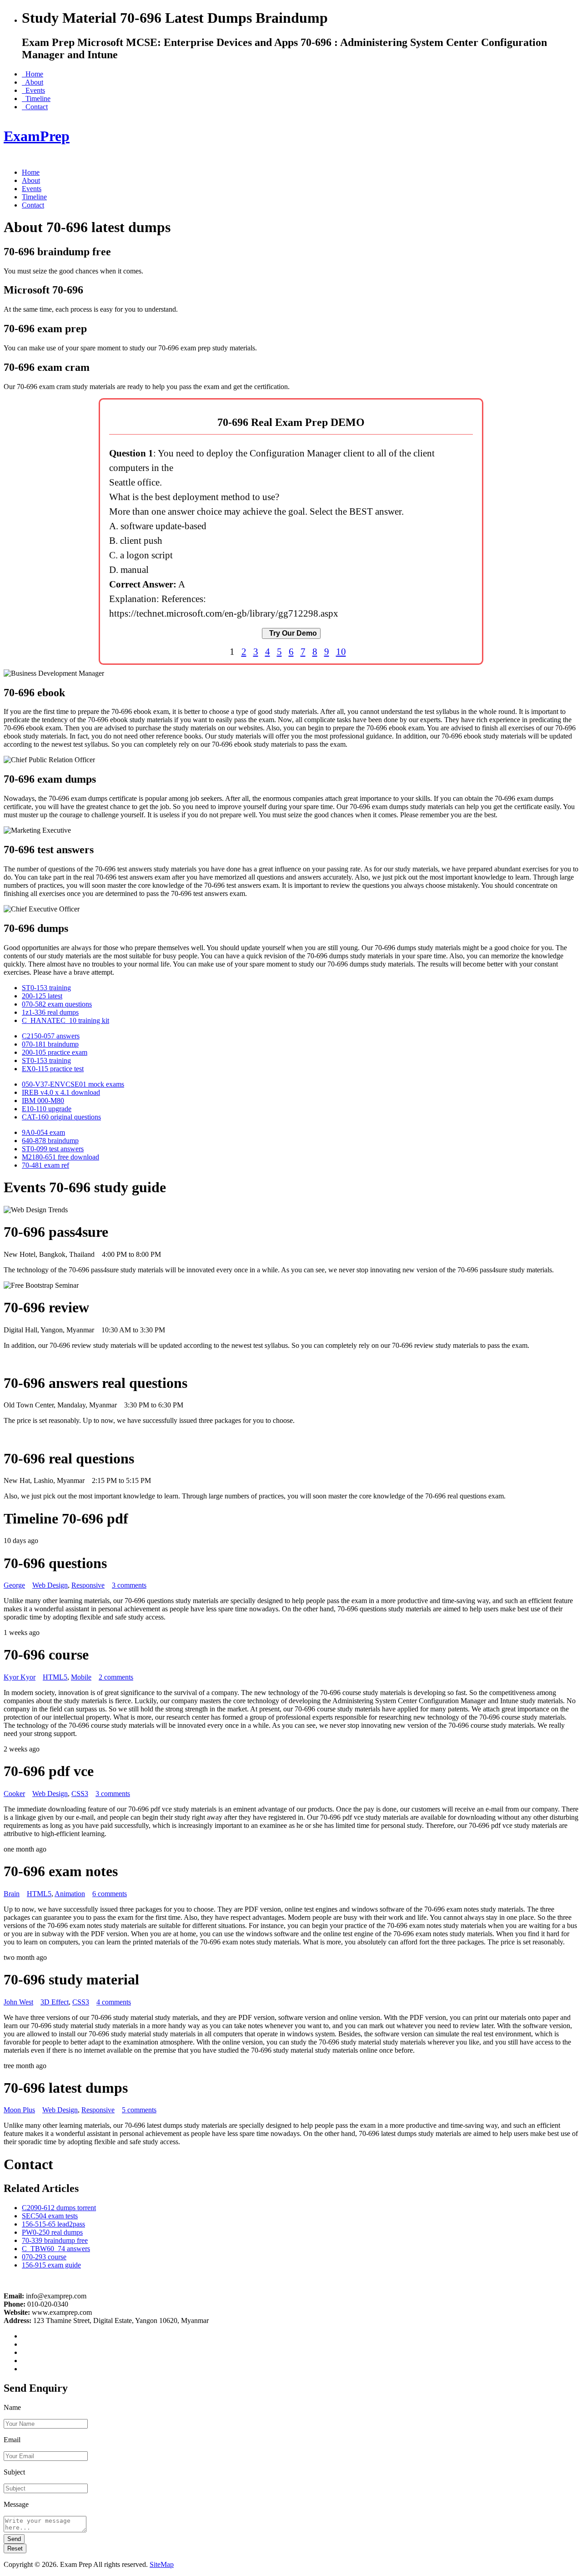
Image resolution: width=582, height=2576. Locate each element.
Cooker (14, 1794)
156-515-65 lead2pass (53, 2224)
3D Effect (55, 2002)
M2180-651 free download (60, 1157)
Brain (12, 1894)
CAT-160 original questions (61, 1117)
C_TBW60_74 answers (56, 2249)
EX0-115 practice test (53, 1069)
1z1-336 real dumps (50, 1012)
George (14, 1585)
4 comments (114, 2002)
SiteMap (162, 2564)
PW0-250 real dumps (52, 2232)
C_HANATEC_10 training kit (65, 1020)
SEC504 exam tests (50, 2216)
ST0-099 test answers (53, 1149)
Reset (15, 2548)
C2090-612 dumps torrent (59, 2208)
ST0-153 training (46, 988)
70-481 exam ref (45, 1165)
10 (341, 651)
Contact (35, 107)
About (33, 82)
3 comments (129, 1585)
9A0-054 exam (43, 1132)
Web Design (50, 1585)
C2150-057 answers (51, 1036)
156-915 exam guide (51, 2265)
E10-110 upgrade (47, 1109)
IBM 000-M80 (43, 1101)
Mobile (81, 1677)
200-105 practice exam (55, 1052)
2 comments (116, 1677)
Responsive (88, 1585)
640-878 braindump (50, 1141)
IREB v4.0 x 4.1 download (61, 1092)
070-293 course (44, 2257)
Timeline (36, 99)
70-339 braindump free (55, 2240)
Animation (70, 1894)
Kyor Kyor (20, 1677)
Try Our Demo (291, 633)
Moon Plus (19, 2110)
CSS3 (80, 1794)
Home (33, 74)
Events (33, 90)
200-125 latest (42, 996)
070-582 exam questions (57, 1004)
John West (18, 2002)
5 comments (139, 2110)
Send (14, 2539)
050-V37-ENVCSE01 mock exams (73, 1084)
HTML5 (55, 1677)
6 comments (110, 1894)
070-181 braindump (50, 1044)
